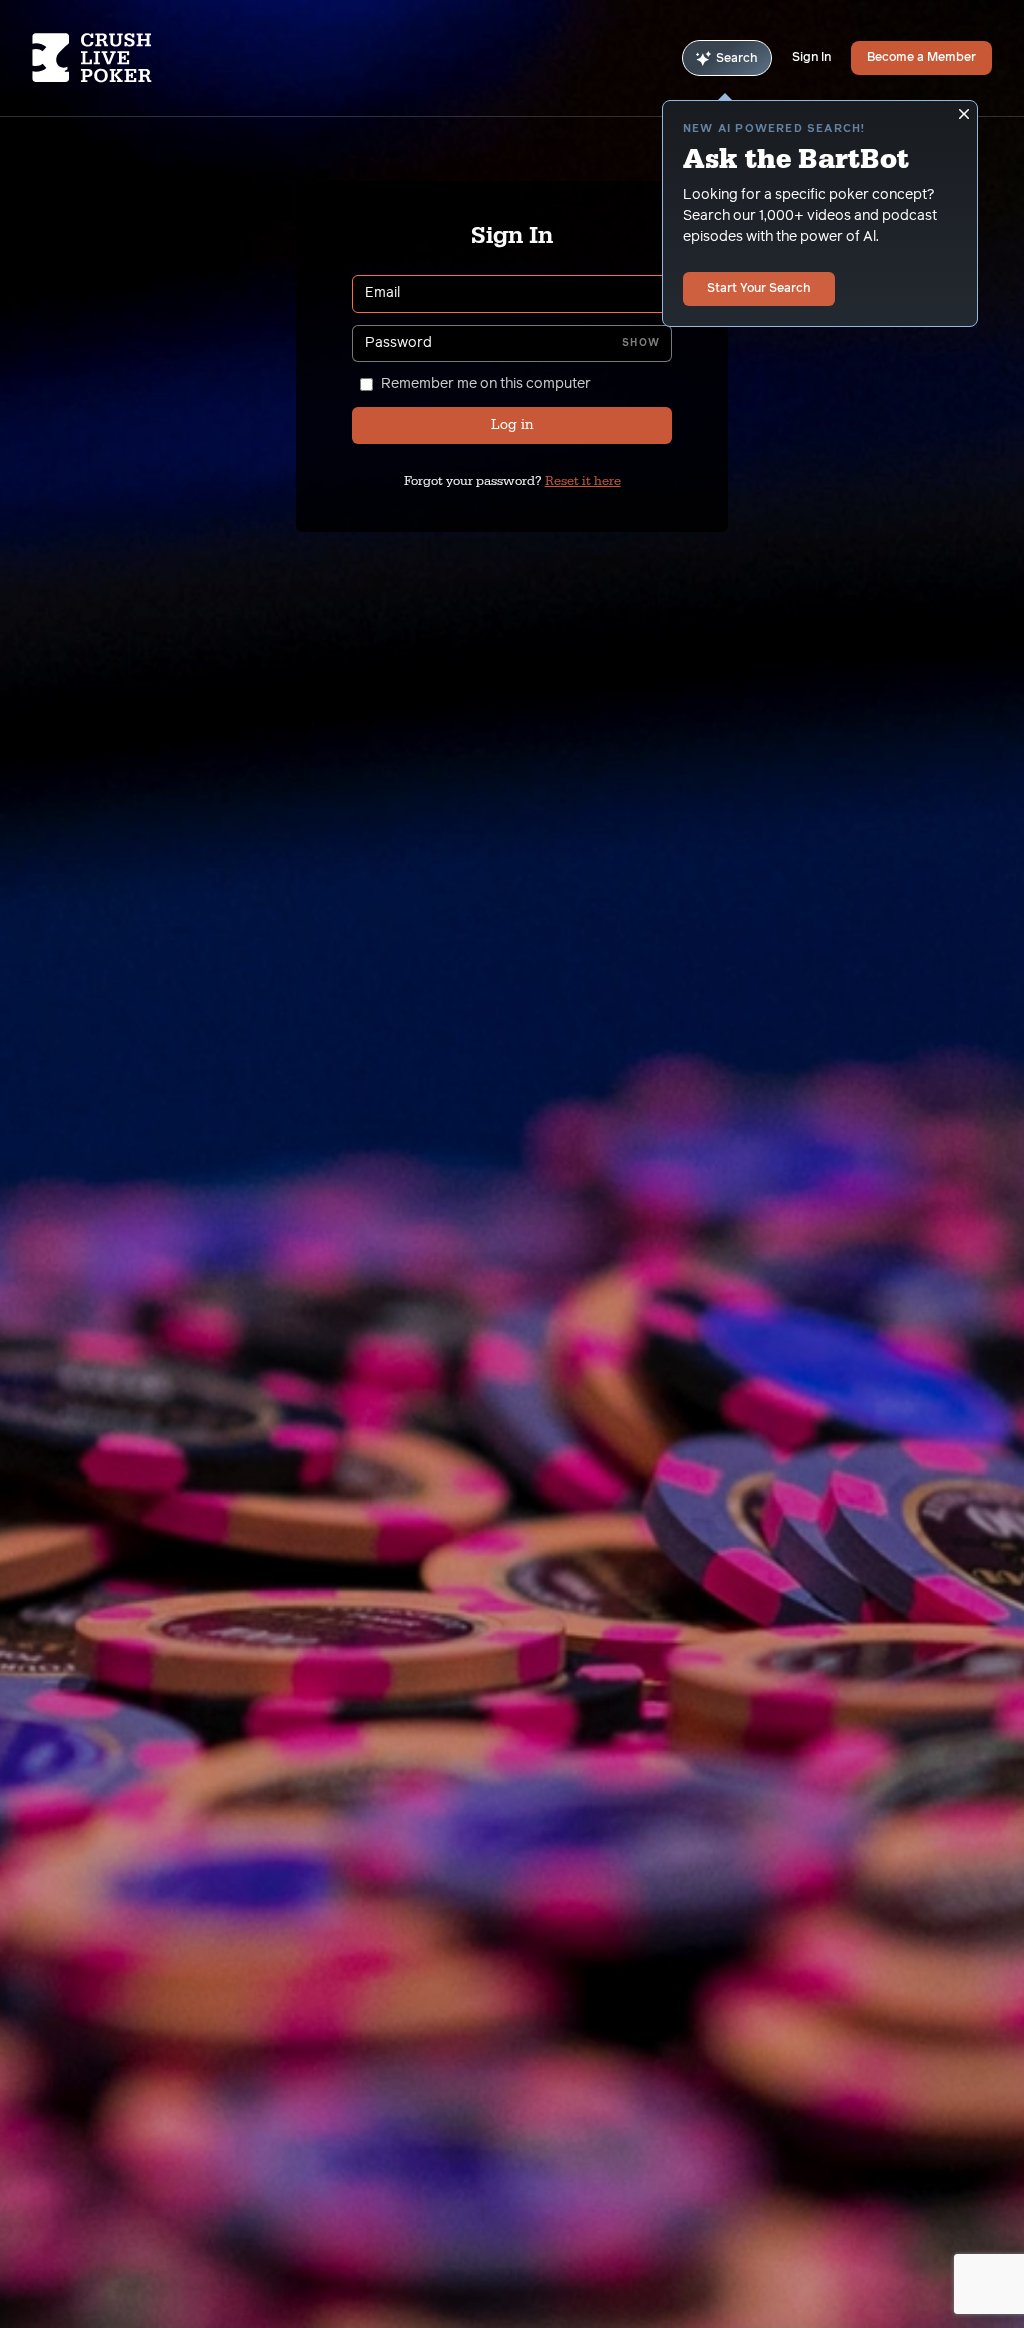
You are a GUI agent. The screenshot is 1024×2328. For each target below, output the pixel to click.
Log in (512, 425)
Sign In (811, 58)
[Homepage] (112, 58)
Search (737, 59)
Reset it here (583, 481)
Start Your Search (759, 289)
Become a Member (921, 58)
